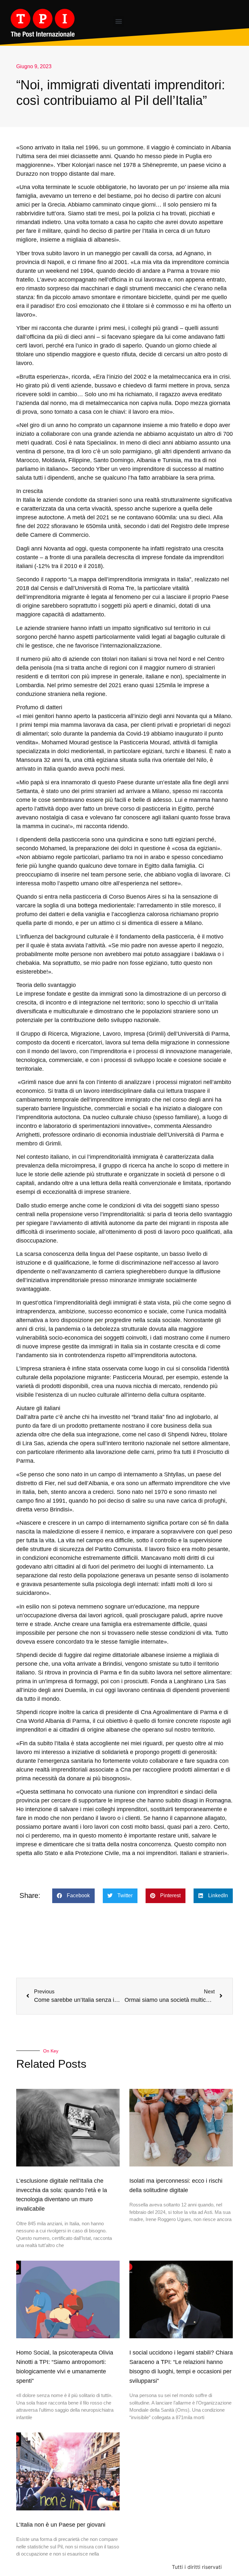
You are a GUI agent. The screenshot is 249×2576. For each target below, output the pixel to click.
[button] (119, 21)
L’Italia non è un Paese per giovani (61, 2525)
